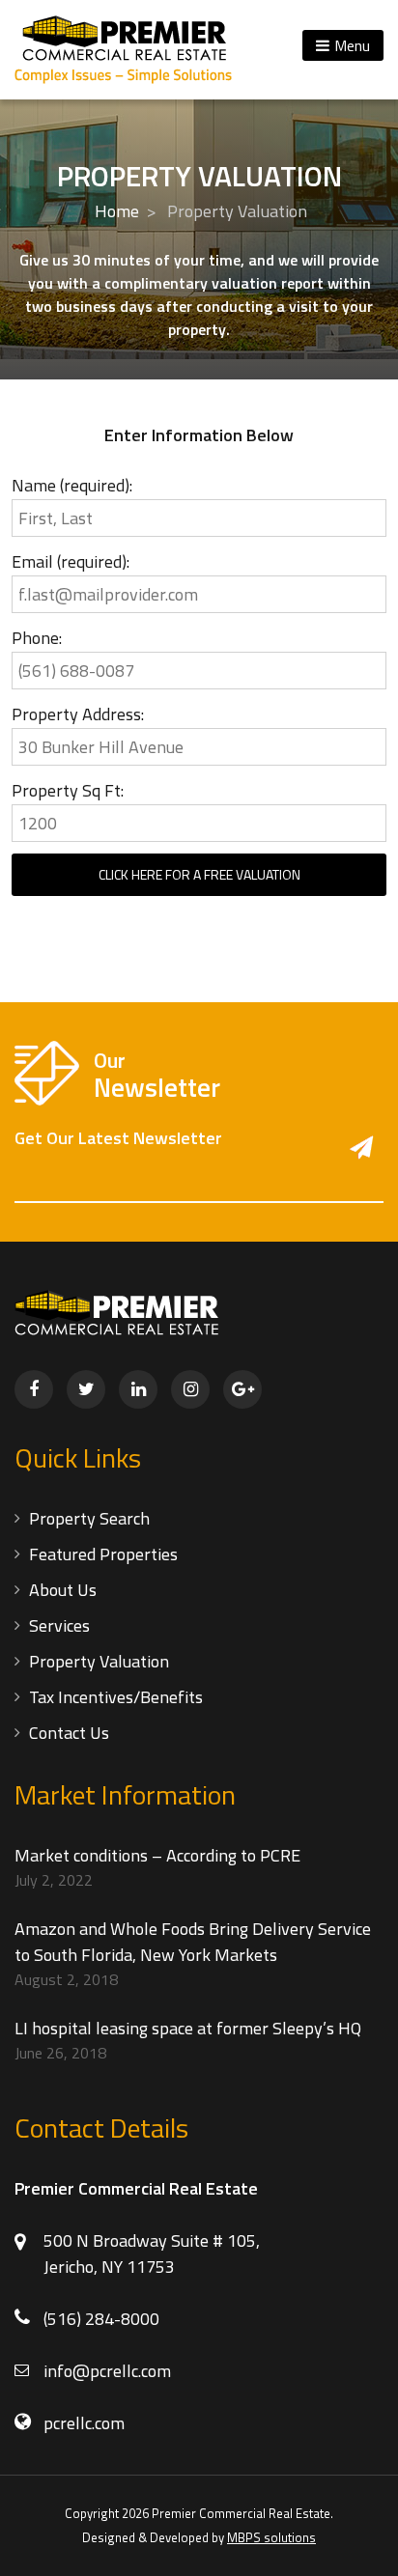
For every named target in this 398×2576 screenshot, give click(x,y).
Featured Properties (103, 1554)
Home (117, 211)
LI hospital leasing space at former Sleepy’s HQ (188, 2028)
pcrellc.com (84, 2423)
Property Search (89, 1518)
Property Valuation (99, 1661)
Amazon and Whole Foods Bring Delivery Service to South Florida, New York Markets (193, 1942)
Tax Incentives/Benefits (116, 1697)
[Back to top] (361, 2539)
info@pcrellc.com (107, 2371)
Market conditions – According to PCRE (157, 1855)
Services (59, 1625)
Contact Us (69, 1733)
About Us (63, 1590)
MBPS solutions (271, 2537)
